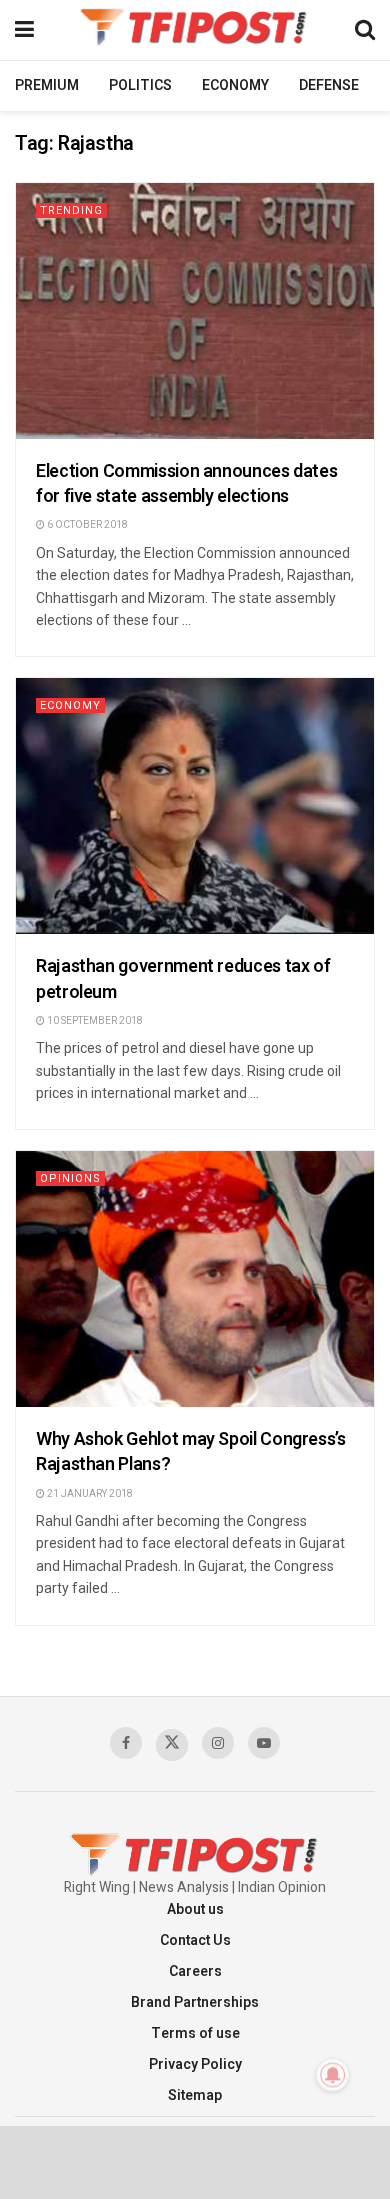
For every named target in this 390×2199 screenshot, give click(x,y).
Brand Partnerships (195, 2002)
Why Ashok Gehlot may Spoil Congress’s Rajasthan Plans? (191, 1452)
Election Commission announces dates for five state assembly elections (186, 484)
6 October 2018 (86, 525)
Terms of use (195, 2033)
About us (195, 1909)
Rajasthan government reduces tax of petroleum (183, 979)
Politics (140, 85)
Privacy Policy (195, 2064)
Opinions (70, 1178)
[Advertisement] (195, 2161)
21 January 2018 (89, 1494)
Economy (235, 85)
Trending (71, 210)
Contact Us (195, 1940)
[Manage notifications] (333, 2075)
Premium (47, 85)
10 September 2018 (94, 1021)
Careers (195, 1971)
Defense (329, 85)
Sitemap (195, 2095)
